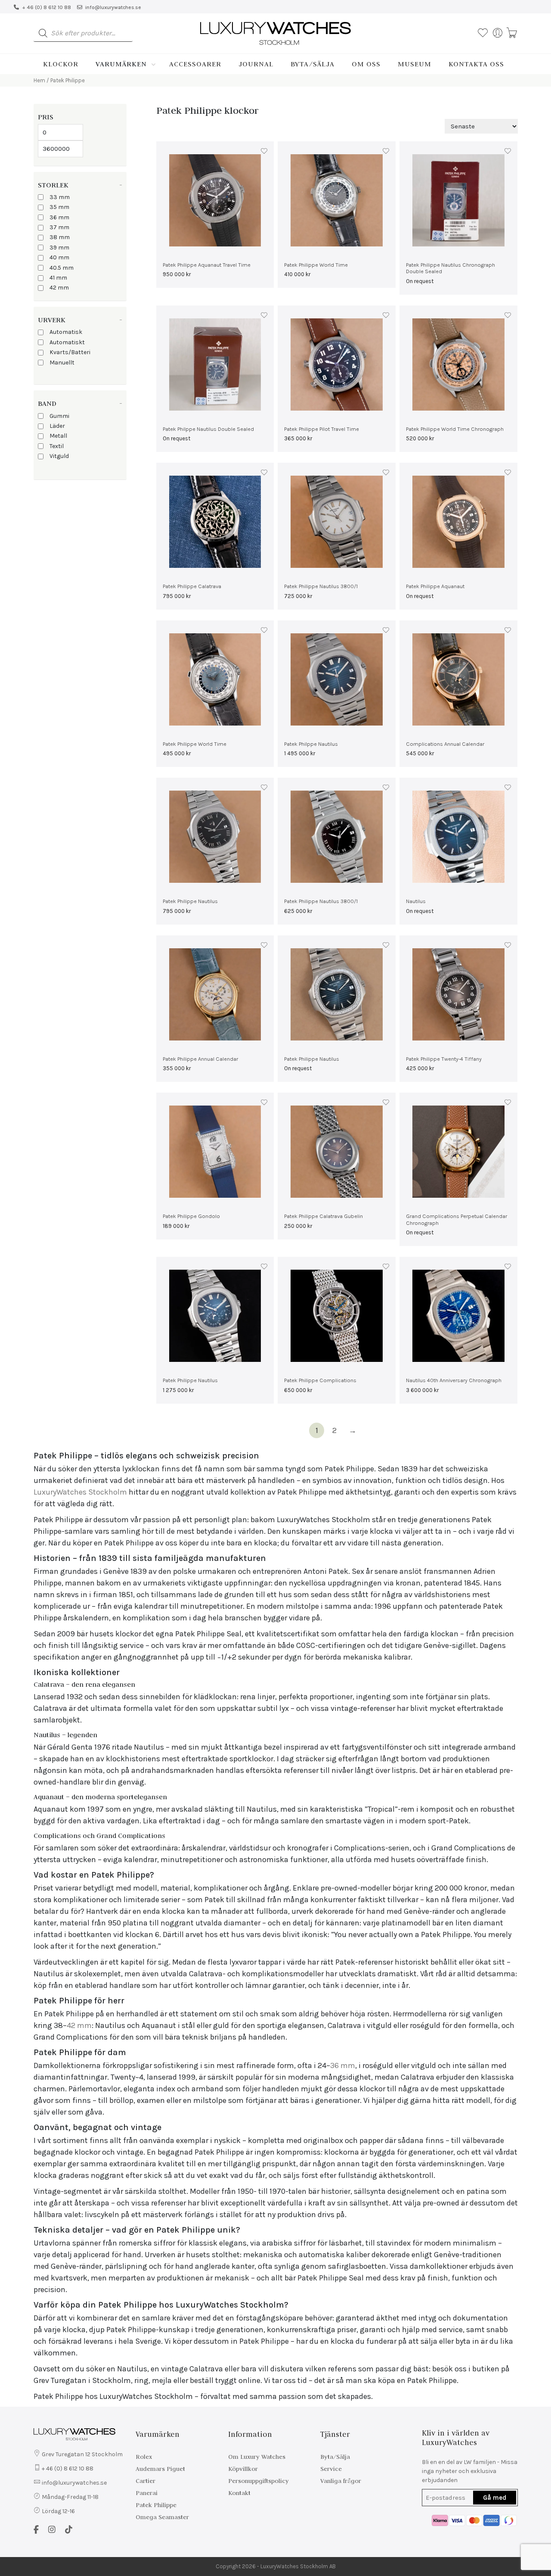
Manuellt (62, 363)
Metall (58, 436)
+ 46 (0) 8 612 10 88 (46, 7)
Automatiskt (67, 342)
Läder (57, 426)
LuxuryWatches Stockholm (80, 1492)
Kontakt (239, 2493)
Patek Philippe (156, 2505)
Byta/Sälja (313, 64)
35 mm (59, 207)
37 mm (59, 227)
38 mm (60, 237)
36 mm (59, 217)
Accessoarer (195, 64)
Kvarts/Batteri (70, 352)
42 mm (59, 288)
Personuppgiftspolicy (258, 2481)
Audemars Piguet (160, 2469)
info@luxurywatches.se (113, 7)
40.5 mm (62, 268)
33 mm (60, 197)
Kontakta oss (476, 64)
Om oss (366, 64)
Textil (57, 446)
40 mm (59, 257)
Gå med (495, 2498)
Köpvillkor (243, 2469)
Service (331, 2469)
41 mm (58, 278)
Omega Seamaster (162, 2517)
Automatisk (66, 332)
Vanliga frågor (341, 2481)
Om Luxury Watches (257, 2457)
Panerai (147, 2493)
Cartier (145, 2481)
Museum (415, 64)
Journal (256, 64)
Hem (39, 80)
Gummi (59, 416)
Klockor (61, 64)
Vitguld (59, 456)
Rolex (144, 2457)
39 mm (59, 248)
